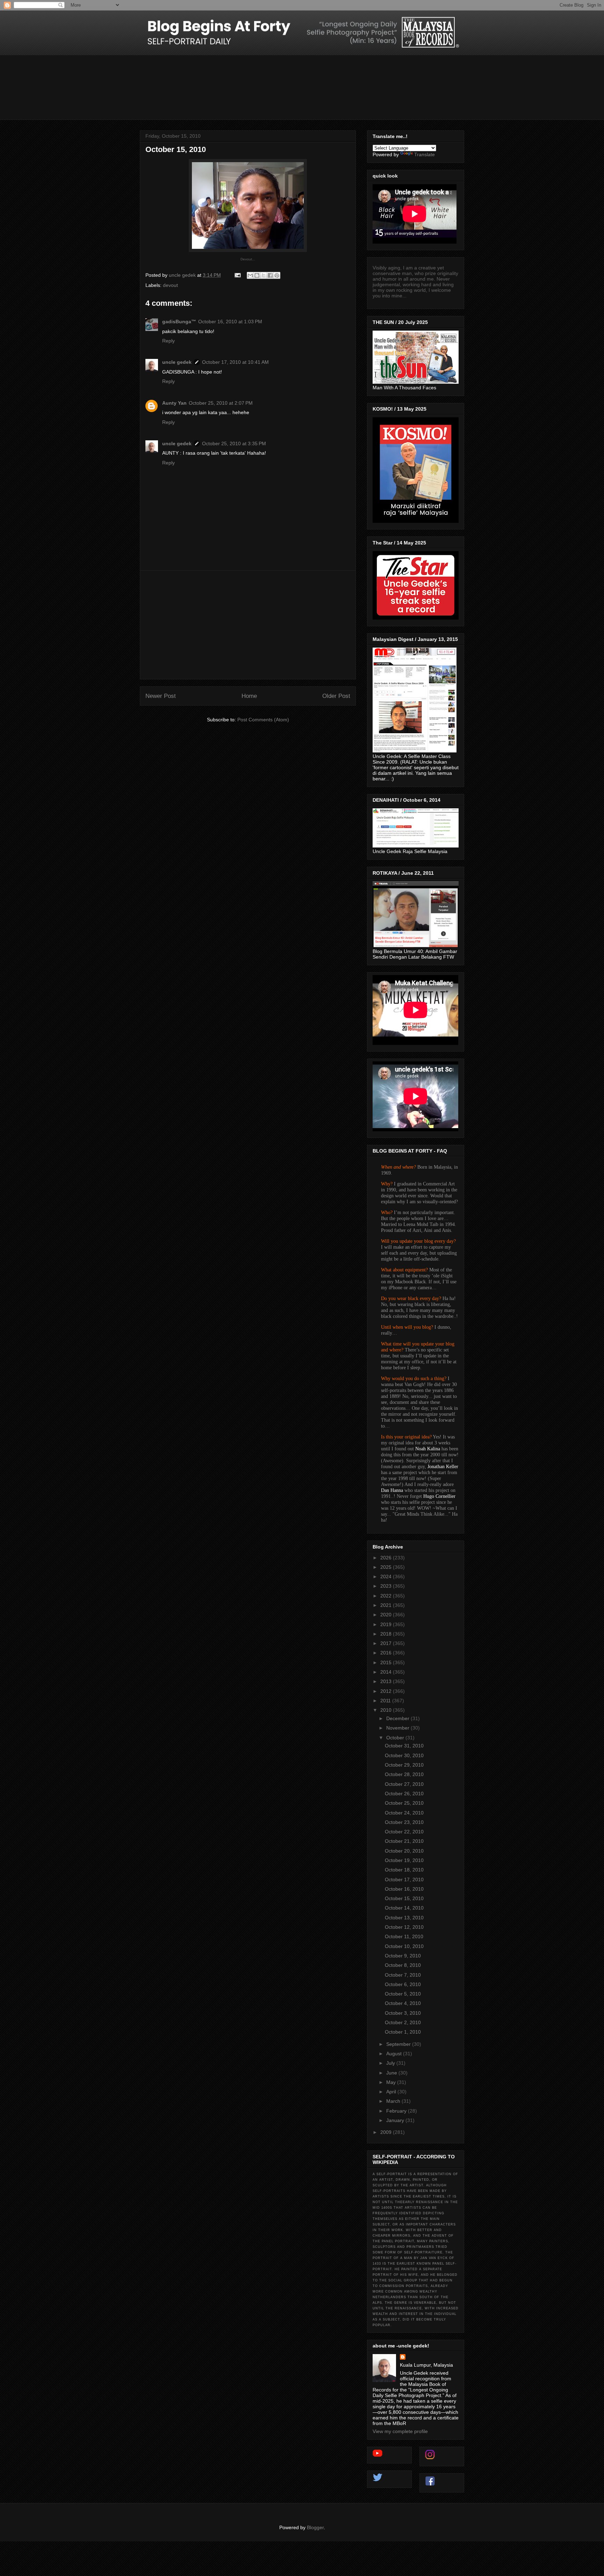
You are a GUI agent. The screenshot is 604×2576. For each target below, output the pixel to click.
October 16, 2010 (404, 1889)
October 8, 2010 (403, 1965)
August (395, 2054)
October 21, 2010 (404, 1841)
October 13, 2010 (404, 1918)
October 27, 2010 (404, 1784)
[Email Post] (237, 275)
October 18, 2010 (404, 1870)
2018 (387, 1634)
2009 (387, 2132)
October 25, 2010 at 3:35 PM (234, 443)
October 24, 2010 (404, 1813)
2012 (387, 1691)
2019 (387, 1624)
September (399, 2044)
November (398, 1728)
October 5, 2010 (403, 1994)
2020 (387, 1615)
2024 (387, 1576)
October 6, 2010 (403, 1984)
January (396, 2120)
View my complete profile (400, 2431)
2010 (387, 1710)
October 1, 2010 (403, 2032)
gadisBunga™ (179, 322)
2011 (386, 1701)
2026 (387, 1558)
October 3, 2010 (403, 2013)
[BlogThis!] (257, 275)
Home (249, 696)
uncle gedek (177, 362)
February (397, 2111)
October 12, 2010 (404, 1927)
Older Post (336, 696)
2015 (387, 1662)
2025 (387, 1567)
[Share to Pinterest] (277, 275)
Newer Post (161, 696)
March (394, 2101)
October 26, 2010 (404, 1794)
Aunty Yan (174, 403)
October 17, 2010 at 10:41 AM (235, 362)
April (392, 2092)
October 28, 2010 (404, 1774)
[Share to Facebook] (270, 275)
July (391, 2063)
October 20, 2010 (404, 1851)
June (392, 2073)
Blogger (315, 2527)
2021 (387, 1605)
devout (170, 285)
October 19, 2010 (404, 1860)
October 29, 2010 (404, 1765)
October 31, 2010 (404, 1746)
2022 (387, 1596)
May (392, 2082)
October (396, 1738)
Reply (168, 341)
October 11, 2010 (404, 1936)
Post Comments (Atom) (263, 720)
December (398, 1718)
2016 (387, 1653)
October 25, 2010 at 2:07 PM (221, 403)
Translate (425, 154)
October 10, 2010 (404, 1946)
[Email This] (250, 275)
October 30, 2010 (404, 1755)
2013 (387, 1681)
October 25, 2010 (404, 1803)
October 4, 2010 (403, 2003)
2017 (387, 1643)
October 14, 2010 (404, 1908)
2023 (387, 1586)
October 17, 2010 (404, 1879)
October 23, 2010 (404, 1822)
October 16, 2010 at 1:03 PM (230, 322)
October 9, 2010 (403, 1956)
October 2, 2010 (403, 2022)
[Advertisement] (248, 625)
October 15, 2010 (404, 1898)
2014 (387, 1672)
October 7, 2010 (403, 1975)
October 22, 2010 (404, 1832)
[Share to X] (264, 275)
